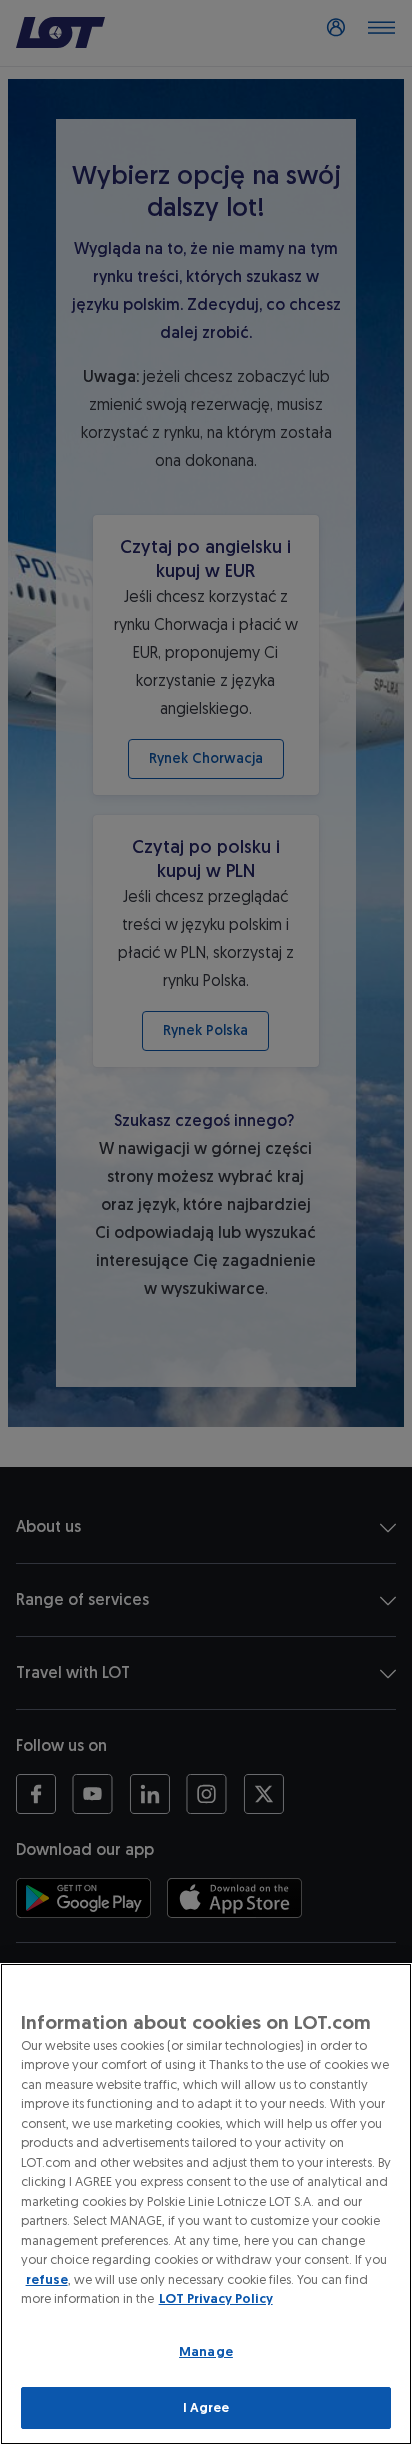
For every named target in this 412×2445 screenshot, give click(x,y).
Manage (206, 2351)
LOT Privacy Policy (216, 2298)
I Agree (206, 2407)
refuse (47, 2279)
